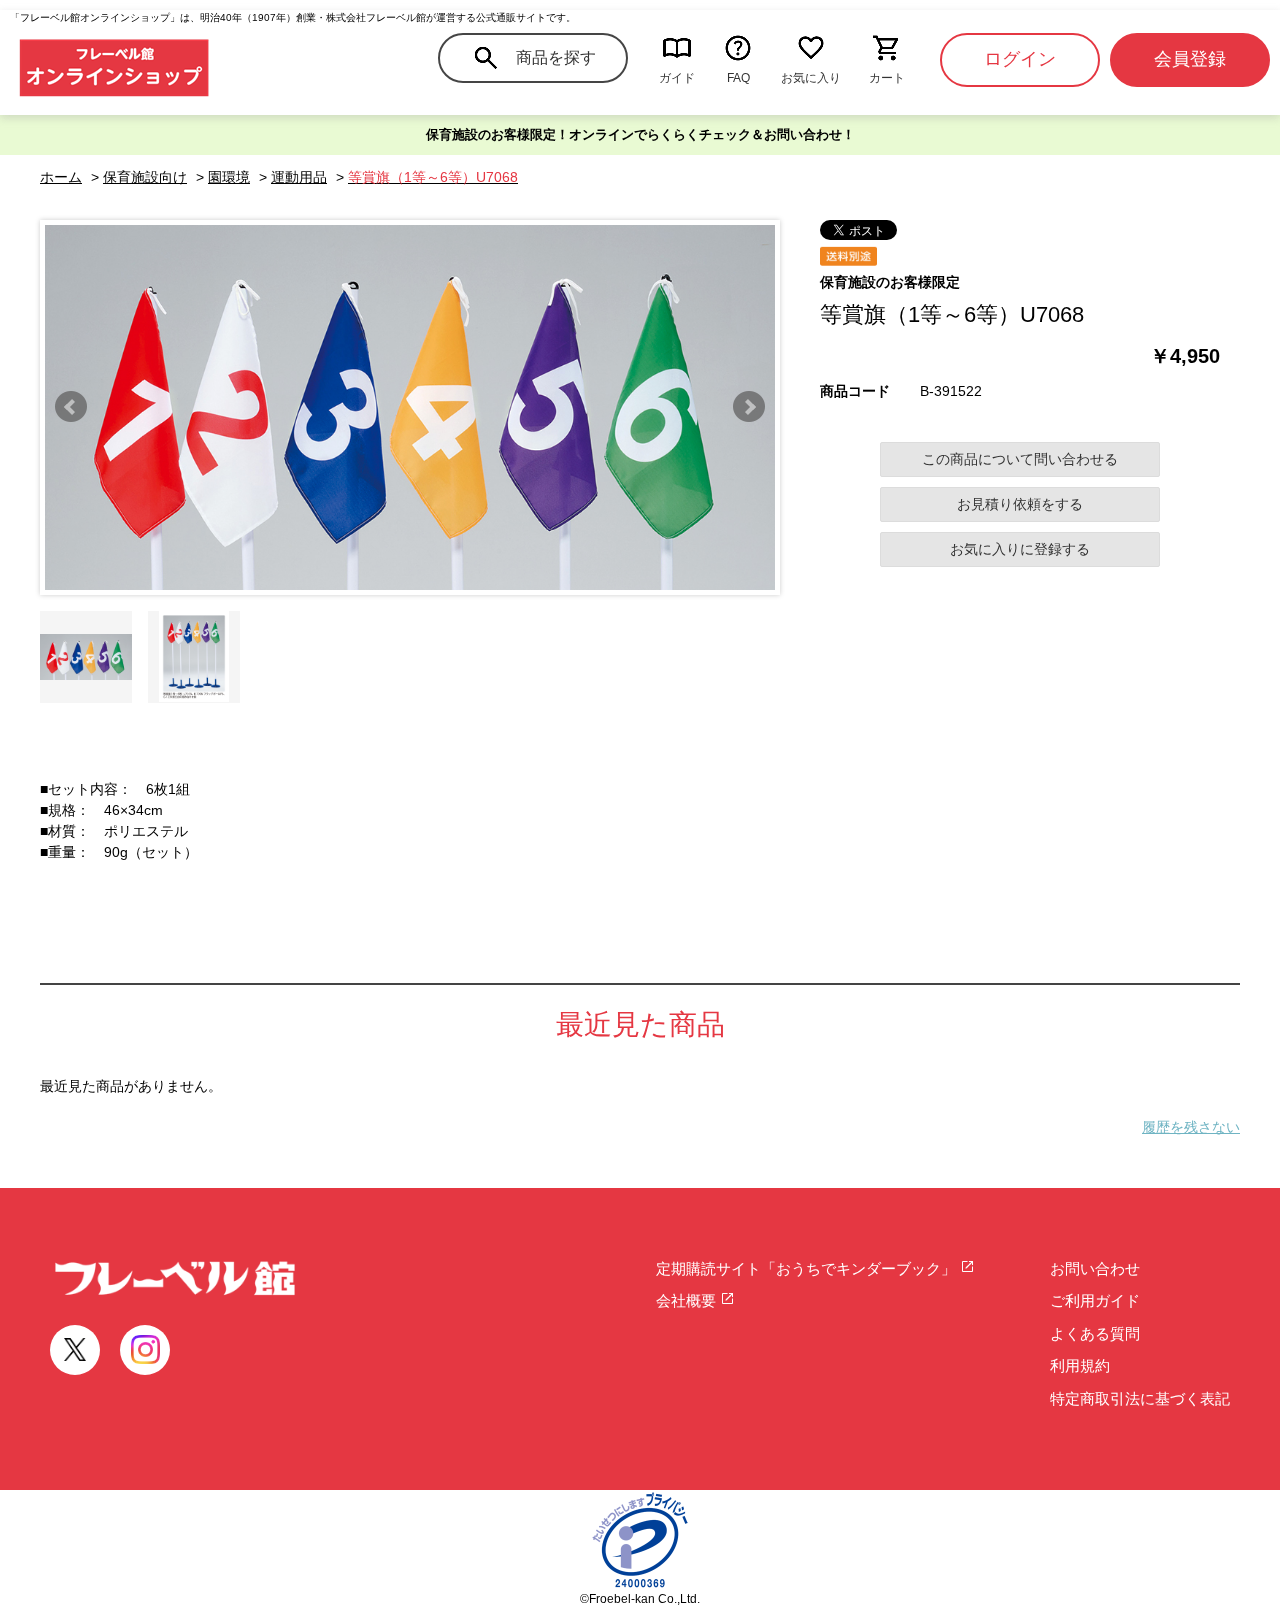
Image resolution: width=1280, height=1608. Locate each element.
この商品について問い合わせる (1020, 459)
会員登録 (1190, 59)
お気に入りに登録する (1020, 549)
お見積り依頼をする (1020, 504)
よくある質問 (1095, 1333)
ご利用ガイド (1095, 1300)
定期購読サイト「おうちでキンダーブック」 (808, 1268)
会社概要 (688, 1300)
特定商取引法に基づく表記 (1140, 1398)
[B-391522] (86, 657)
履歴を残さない (1191, 1127)
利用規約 (1080, 1365)
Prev (71, 407)
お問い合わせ (1095, 1268)
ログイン (1020, 59)
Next (749, 407)
